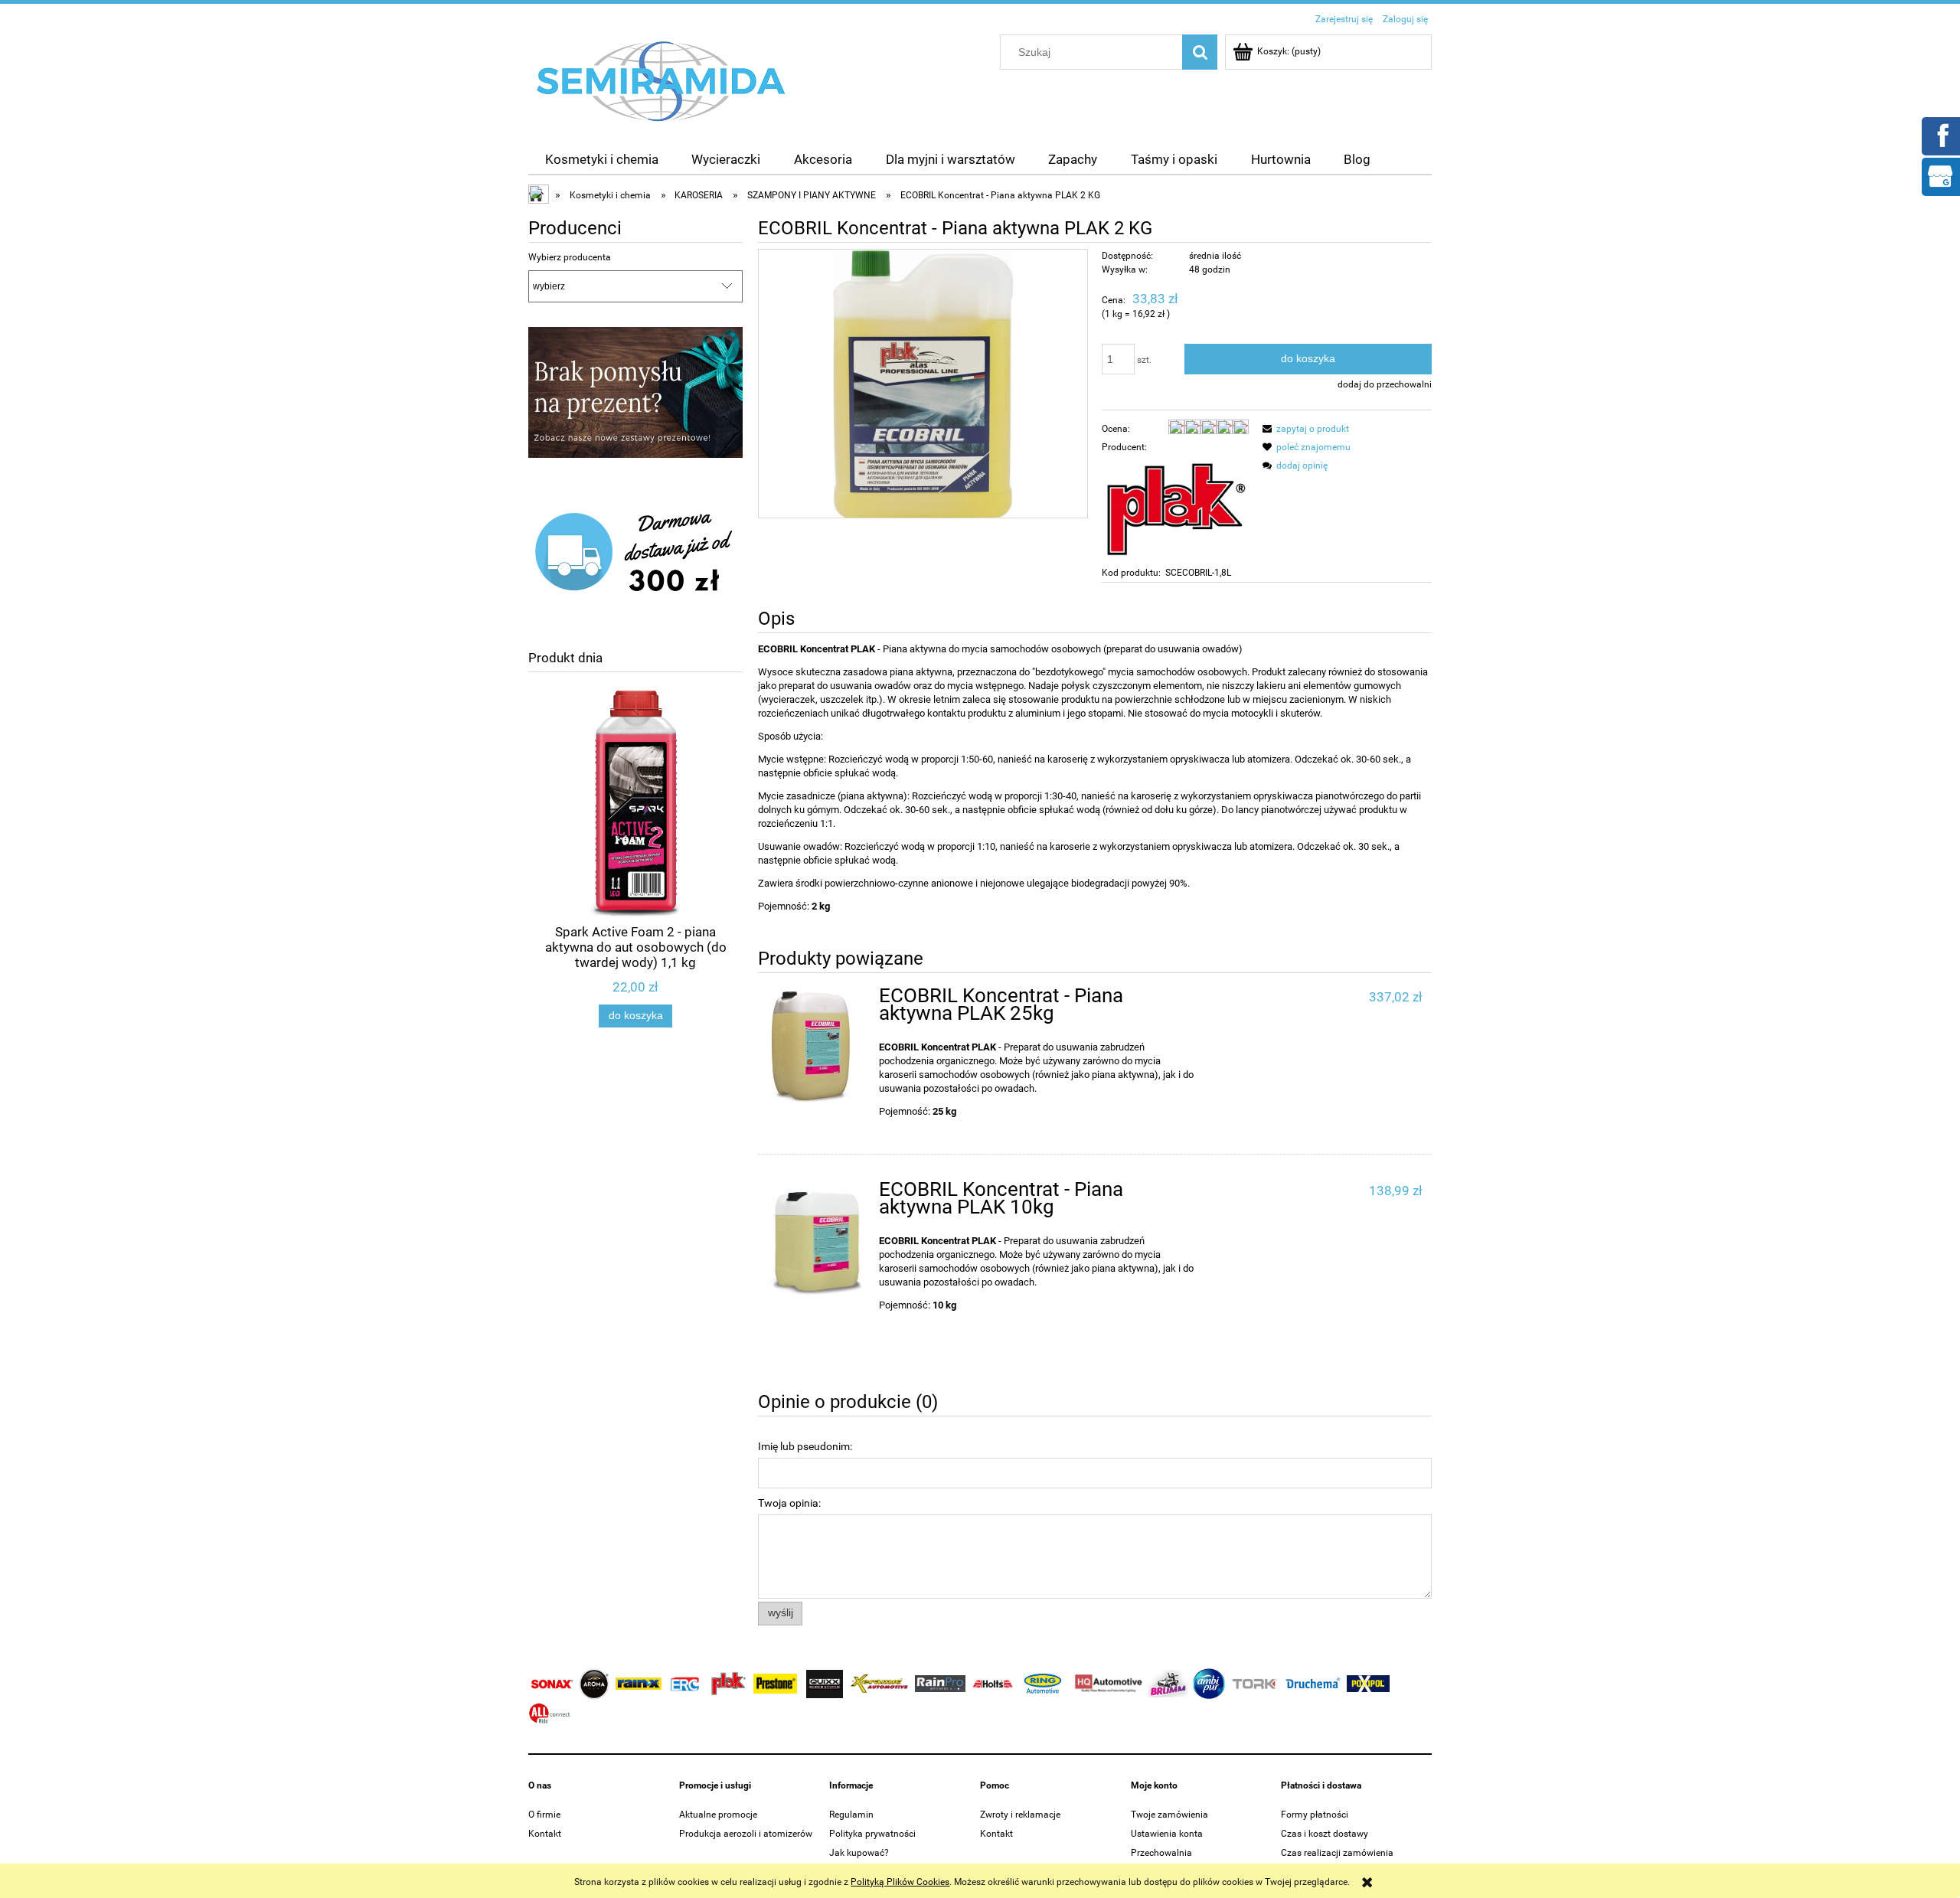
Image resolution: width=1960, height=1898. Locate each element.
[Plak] (1175, 509)
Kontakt (545, 1834)
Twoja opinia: (789, 1503)
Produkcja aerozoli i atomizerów (746, 1834)
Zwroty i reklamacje (1020, 1815)
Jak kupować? (859, 1853)
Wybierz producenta (570, 257)
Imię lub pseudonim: (805, 1446)
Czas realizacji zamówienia (1337, 1853)
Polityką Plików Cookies (900, 1882)
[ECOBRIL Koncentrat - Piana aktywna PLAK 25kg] (816, 1046)
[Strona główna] (661, 80)
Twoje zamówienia (1169, 1815)
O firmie (544, 1815)
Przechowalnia (1161, 1853)
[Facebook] (1940, 135)
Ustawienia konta (1167, 1834)
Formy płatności (1315, 1815)
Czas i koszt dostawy (1325, 1834)
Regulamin (851, 1815)
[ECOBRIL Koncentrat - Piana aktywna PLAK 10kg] (816, 1239)
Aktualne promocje (718, 1815)
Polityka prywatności (872, 1834)
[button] (1303, 429)
